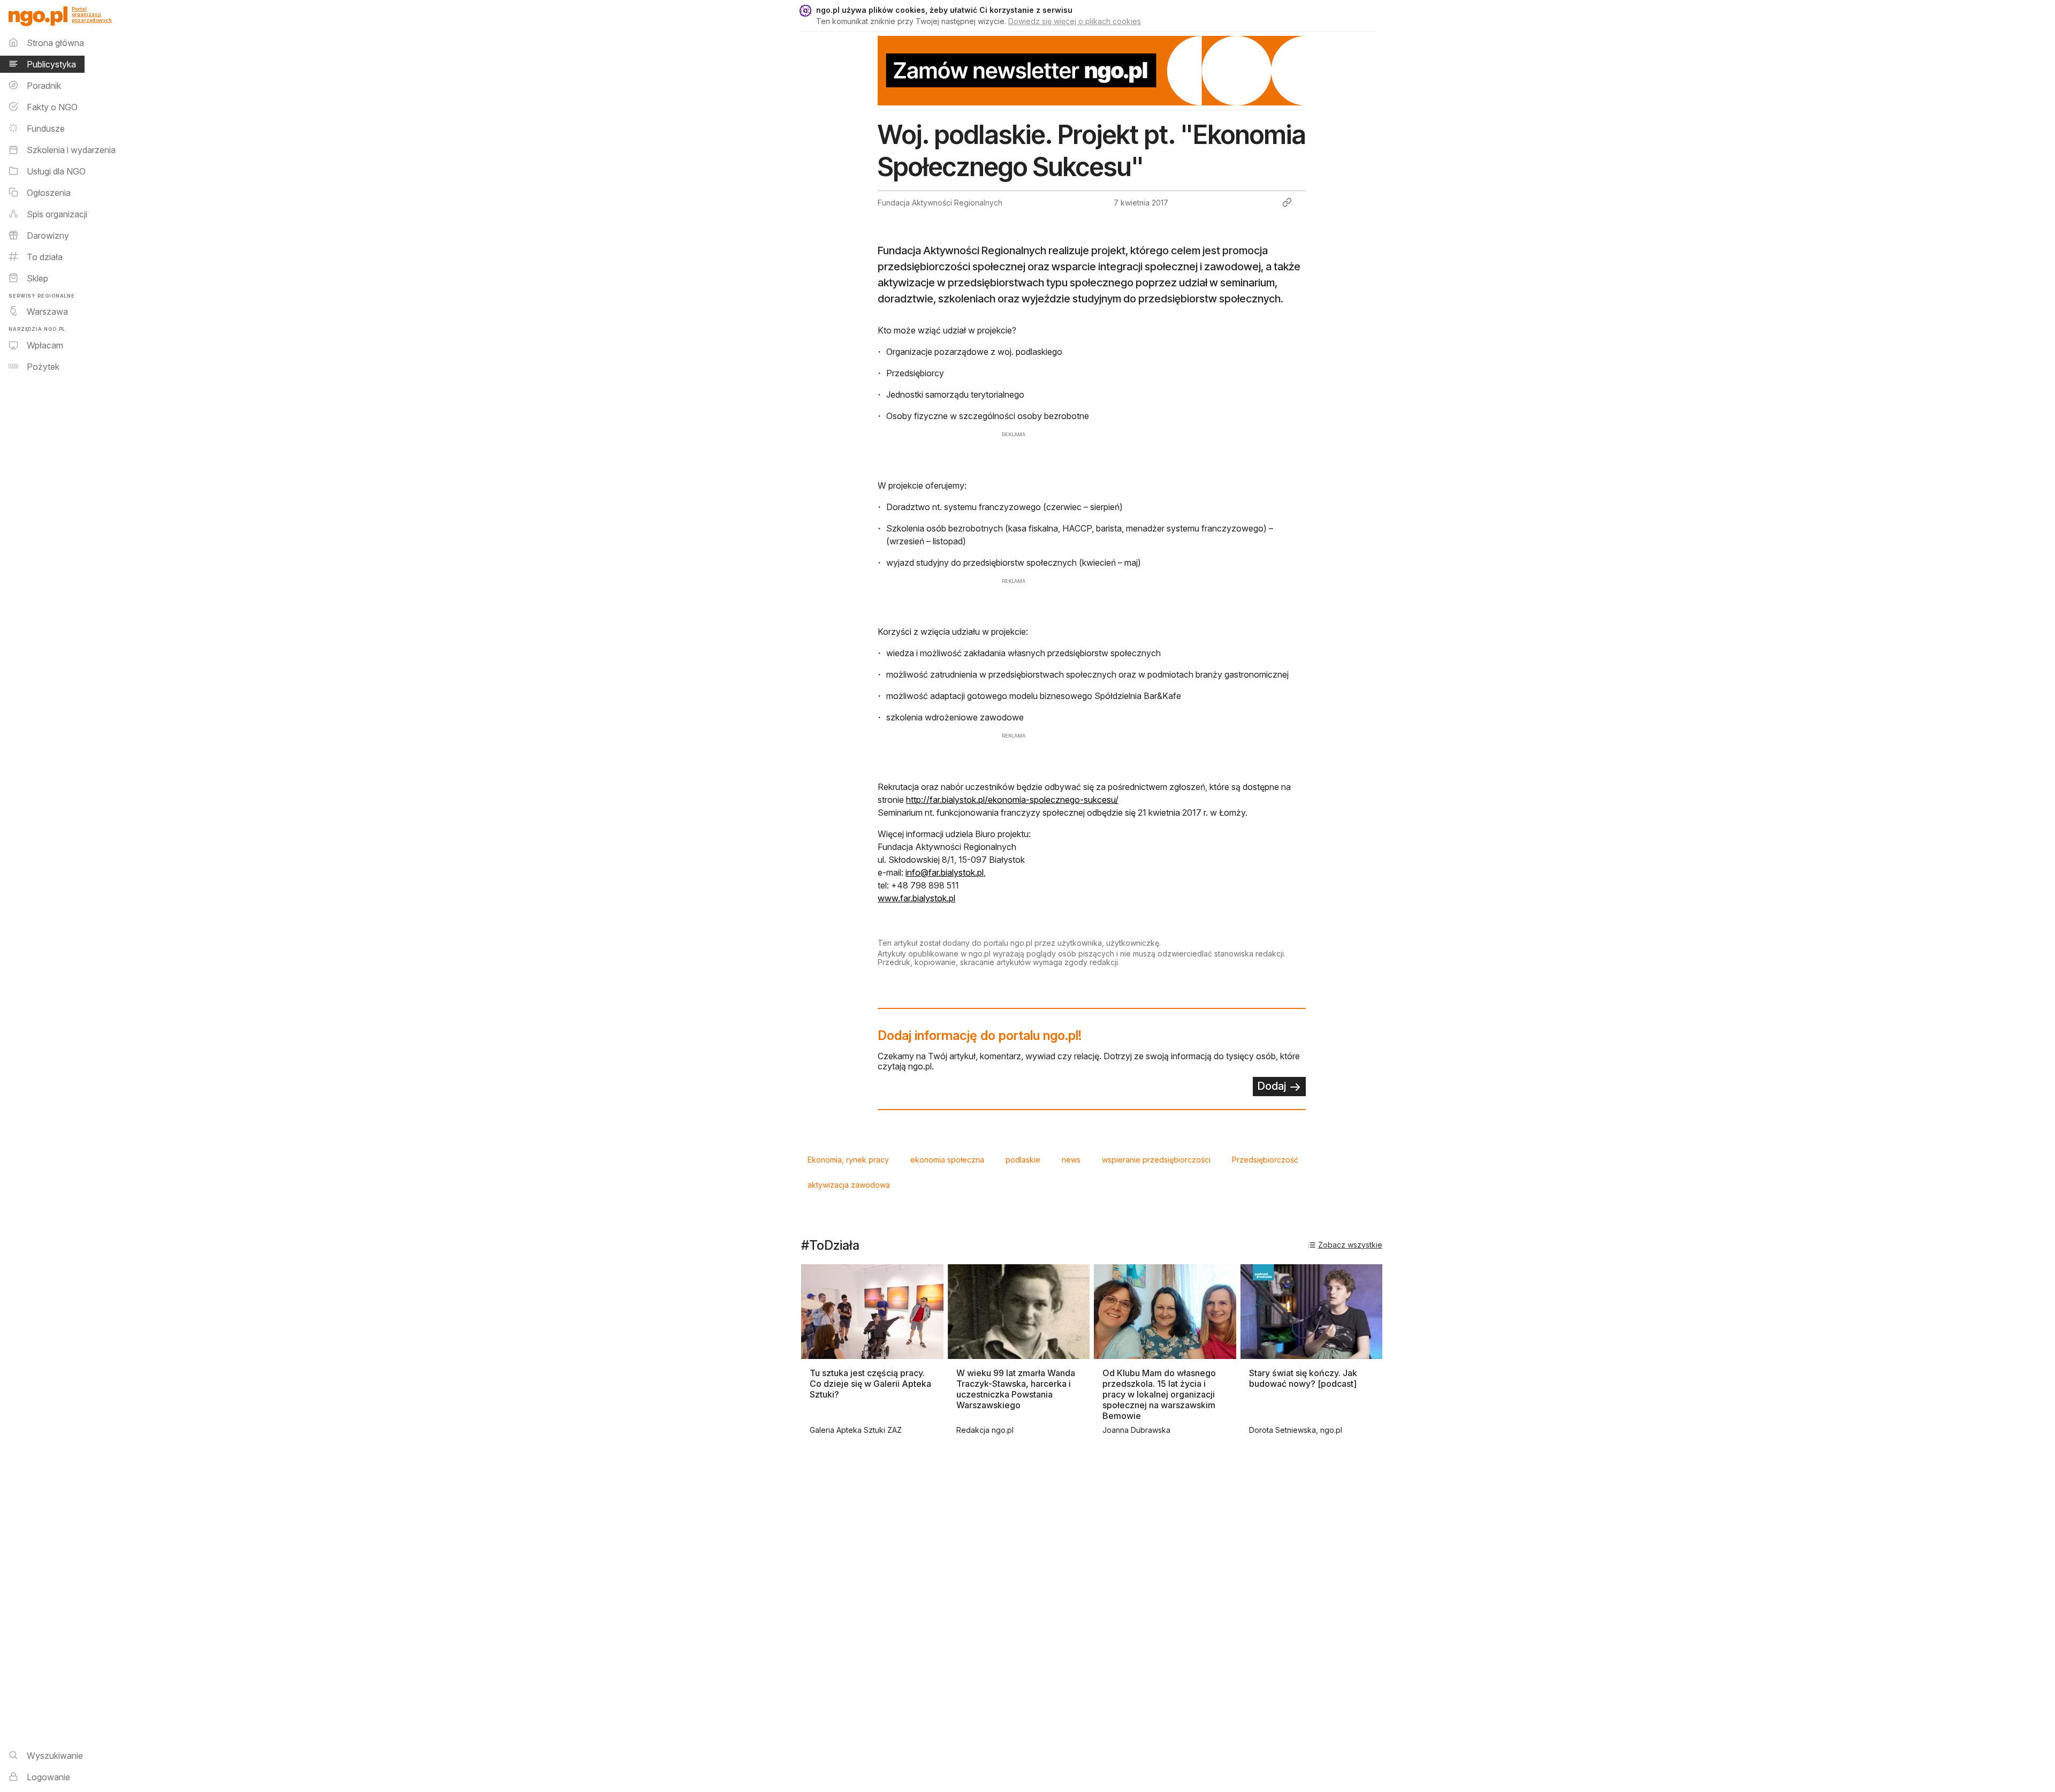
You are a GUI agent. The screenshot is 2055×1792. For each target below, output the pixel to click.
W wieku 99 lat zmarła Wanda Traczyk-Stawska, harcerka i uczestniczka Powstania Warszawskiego (1016, 1389)
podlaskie (1023, 1160)
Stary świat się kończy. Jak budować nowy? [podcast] (1303, 1378)
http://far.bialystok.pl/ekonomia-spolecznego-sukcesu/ (1012, 800)
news (1071, 1160)
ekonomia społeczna (947, 1160)
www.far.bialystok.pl (916, 898)
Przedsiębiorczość (1265, 1160)
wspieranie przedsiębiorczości (1156, 1160)
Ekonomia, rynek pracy (848, 1160)
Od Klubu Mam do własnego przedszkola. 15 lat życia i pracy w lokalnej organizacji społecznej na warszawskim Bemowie (1159, 1394)
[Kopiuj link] (1287, 202)
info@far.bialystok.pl (945, 872)
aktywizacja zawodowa (849, 1185)
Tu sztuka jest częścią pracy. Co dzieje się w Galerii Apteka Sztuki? (870, 1384)
